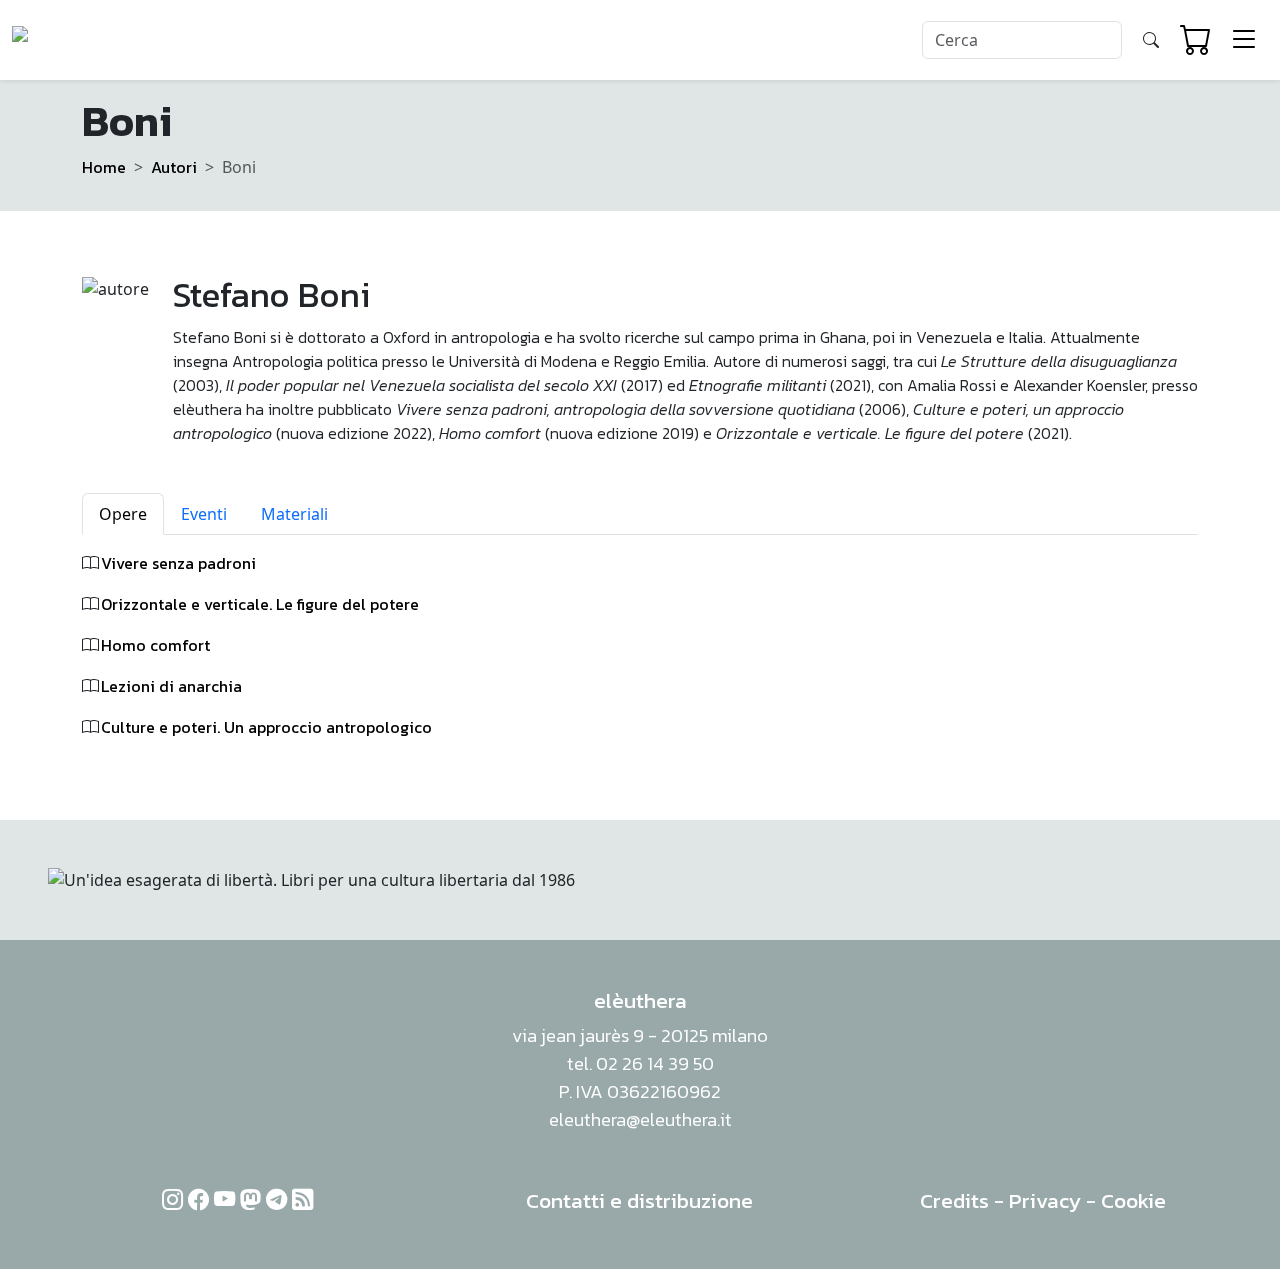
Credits (954, 1200)
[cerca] (1151, 40)
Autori (174, 167)
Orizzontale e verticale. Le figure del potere (260, 604)
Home (104, 167)
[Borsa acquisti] (1196, 40)
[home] (88, 40)
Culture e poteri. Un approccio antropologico (266, 727)
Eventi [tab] (204, 514)
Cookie (1133, 1200)
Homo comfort (155, 645)
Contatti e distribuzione (639, 1200)
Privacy (1045, 1200)
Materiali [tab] (294, 514)
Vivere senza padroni (178, 563)
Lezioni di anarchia (171, 686)
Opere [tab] (123, 514)
